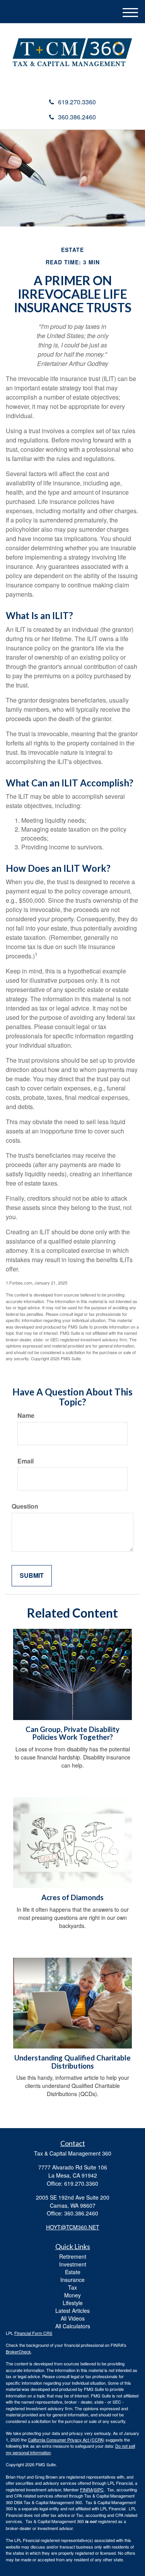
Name (26, 1416)
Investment (73, 2264)
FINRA (86, 2489)
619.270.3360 (77, 102)
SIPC (99, 2489)
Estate (73, 2272)
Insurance (72, 2280)
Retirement (73, 2256)
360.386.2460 (77, 117)
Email (26, 1461)
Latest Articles (72, 2311)
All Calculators (73, 2326)
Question (25, 1506)
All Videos (73, 2318)
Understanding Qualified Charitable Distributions (72, 2062)
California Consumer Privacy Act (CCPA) (66, 2440)
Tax (72, 2287)
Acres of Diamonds (72, 1897)
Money (72, 2295)
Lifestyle (73, 2303)
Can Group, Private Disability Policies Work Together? (72, 1733)
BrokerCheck (18, 2351)
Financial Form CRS (33, 2333)
